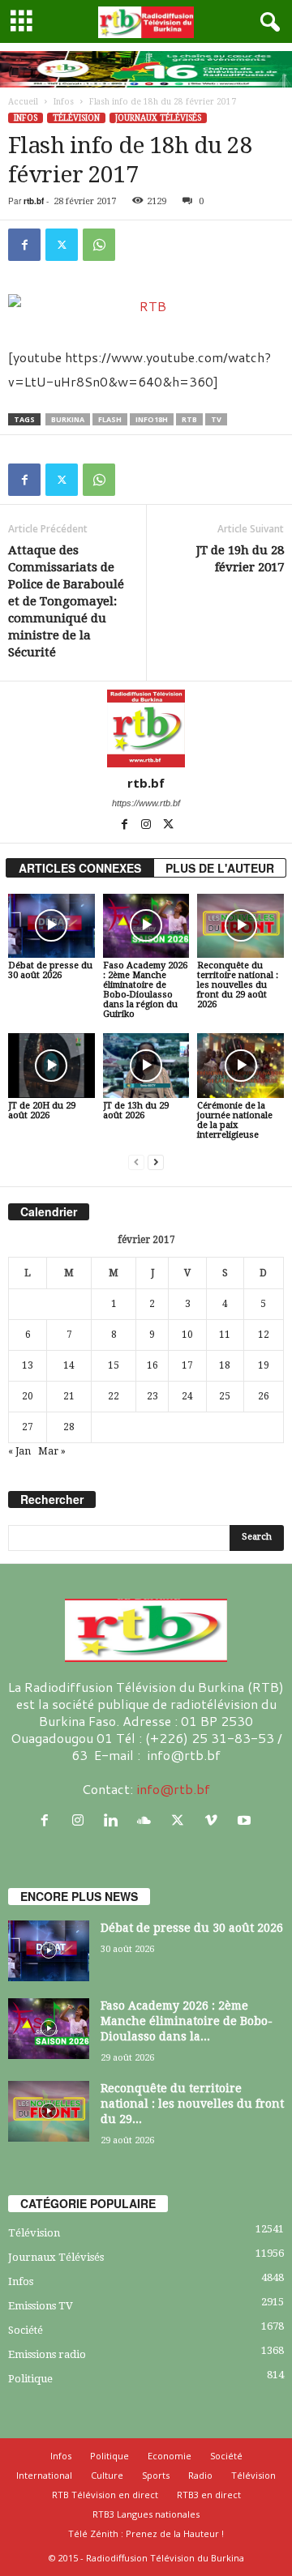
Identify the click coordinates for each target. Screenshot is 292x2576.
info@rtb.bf (173, 1789)
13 (28, 1365)
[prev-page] (136, 1162)
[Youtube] (246, 1820)
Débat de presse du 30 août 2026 (50, 970)
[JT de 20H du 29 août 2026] (52, 1066)
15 (114, 1365)
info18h (152, 419)
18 (225, 1365)
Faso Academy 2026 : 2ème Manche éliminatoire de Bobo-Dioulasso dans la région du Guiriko (145, 990)
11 (225, 1335)
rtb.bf (34, 201)
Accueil (23, 102)
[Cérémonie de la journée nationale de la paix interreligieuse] (240, 1066)
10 (187, 1335)
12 (264, 1335)
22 (114, 1396)
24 (187, 1396)
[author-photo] (146, 728)
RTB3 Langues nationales (146, 2514)
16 (152, 1365)
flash (110, 419)
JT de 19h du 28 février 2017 (240, 559)
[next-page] (156, 1162)
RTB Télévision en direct (105, 2495)
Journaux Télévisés (158, 118)
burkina (68, 419)
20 (28, 1396)
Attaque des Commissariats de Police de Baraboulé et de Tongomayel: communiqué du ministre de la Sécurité (66, 601)
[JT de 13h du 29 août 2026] (146, 1066)
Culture (107, 2475)
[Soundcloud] (148, 1820)
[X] (62, 245)
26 (264, 1396)
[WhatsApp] (99, 245)
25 (225, 1396)
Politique (30, 2379)
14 (69, 1365)
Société (26, 2330)
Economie (170, 2456)
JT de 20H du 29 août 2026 (42, 1111)
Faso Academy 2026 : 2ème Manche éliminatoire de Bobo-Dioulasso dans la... (187, 2021)
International (44, 2475)
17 (187, 1365)
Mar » (52, 1451)
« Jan (19, 1451)
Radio (200, 2475)
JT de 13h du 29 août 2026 (136, 1111)
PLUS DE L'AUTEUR (220, 868)
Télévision (76, 118)
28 (69, 1427)
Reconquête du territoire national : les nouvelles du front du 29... (192, 2104)
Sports (156, 2475)
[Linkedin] (115, 1820)
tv (216, 419)
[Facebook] (24, 245)
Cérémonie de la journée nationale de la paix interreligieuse (235, 1120)
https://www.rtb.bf (146, 803)
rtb (189, 419)
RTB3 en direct (209, 2495)
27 (28, 1427)
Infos (64, 102)
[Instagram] (147, 826)
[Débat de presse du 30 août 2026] (52, 926)
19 (264, 1365)
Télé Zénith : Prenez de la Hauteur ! (146, 2533)
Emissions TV (41, 2306)
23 (152, 1396)
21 (69, 1396)
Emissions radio (47, 2354)
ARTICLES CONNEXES (80, 868)
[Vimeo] (215, 1820)
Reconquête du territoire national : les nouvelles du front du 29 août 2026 (238, 985)
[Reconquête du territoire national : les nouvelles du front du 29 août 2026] (240, 926)
